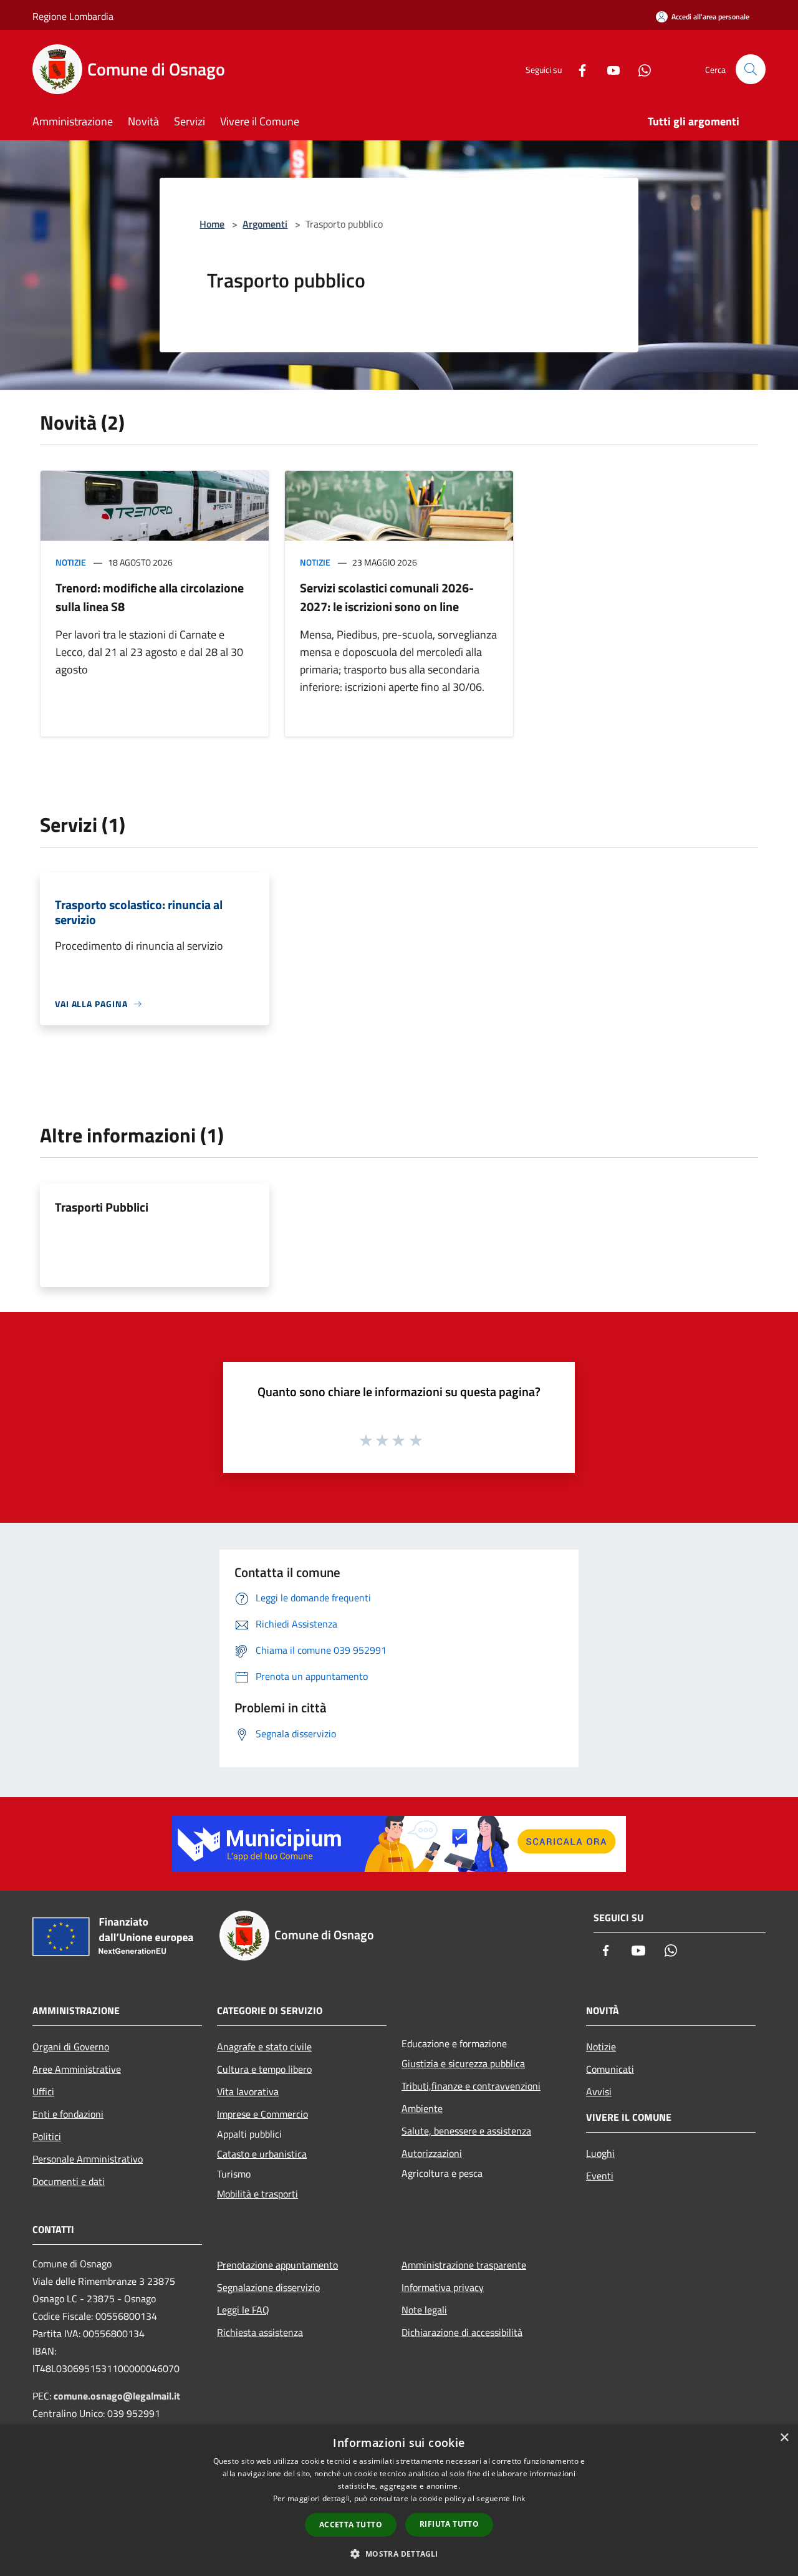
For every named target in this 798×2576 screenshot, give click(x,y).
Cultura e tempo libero (264, 2069)
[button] (399, 2554)
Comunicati (610, 2069)
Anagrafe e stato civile (264, 2047)
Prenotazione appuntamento (277, 2265)
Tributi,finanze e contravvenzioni (471, 2086)
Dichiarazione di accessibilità (462, 2332)
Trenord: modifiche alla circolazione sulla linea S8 (150, 597)
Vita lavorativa (248, 2091)
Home (212, 224)
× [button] (784, 2438)
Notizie (71, 562)
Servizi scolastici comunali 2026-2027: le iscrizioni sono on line (387, 597)
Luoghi (600, 2153)
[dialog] (399, 2500)
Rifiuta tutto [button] (449, 2524)
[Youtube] (608, 69)
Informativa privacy (443, 2287)
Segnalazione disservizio (268, 2287)
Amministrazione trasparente (464, 2265)
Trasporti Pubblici (102, 1207)
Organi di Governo (71, 2047)
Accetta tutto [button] (351, 2525)
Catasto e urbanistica (262, 2154)
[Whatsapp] (640, 69)
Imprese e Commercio (262, 2114)
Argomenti (265, 224)
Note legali (424, 2310)
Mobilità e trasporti (257, 2194)
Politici (47, 2136)
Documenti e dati (69, 2181)
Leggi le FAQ (243, 2310)
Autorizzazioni (432, 2153)
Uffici (43, 2091)
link (519, 2498)
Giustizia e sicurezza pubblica (463, 2063)
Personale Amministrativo (88, 2159)
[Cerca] (751, 69)
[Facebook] (577, 69)
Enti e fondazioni (68, 2114)
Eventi (600, 2176)
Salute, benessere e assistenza (466, 2131)
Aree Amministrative (77, 2069)
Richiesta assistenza (260, 2332)
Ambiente (422, 2108)
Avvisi (599, 2091)
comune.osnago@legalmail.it (117, 2396)
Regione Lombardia (73, 16)
